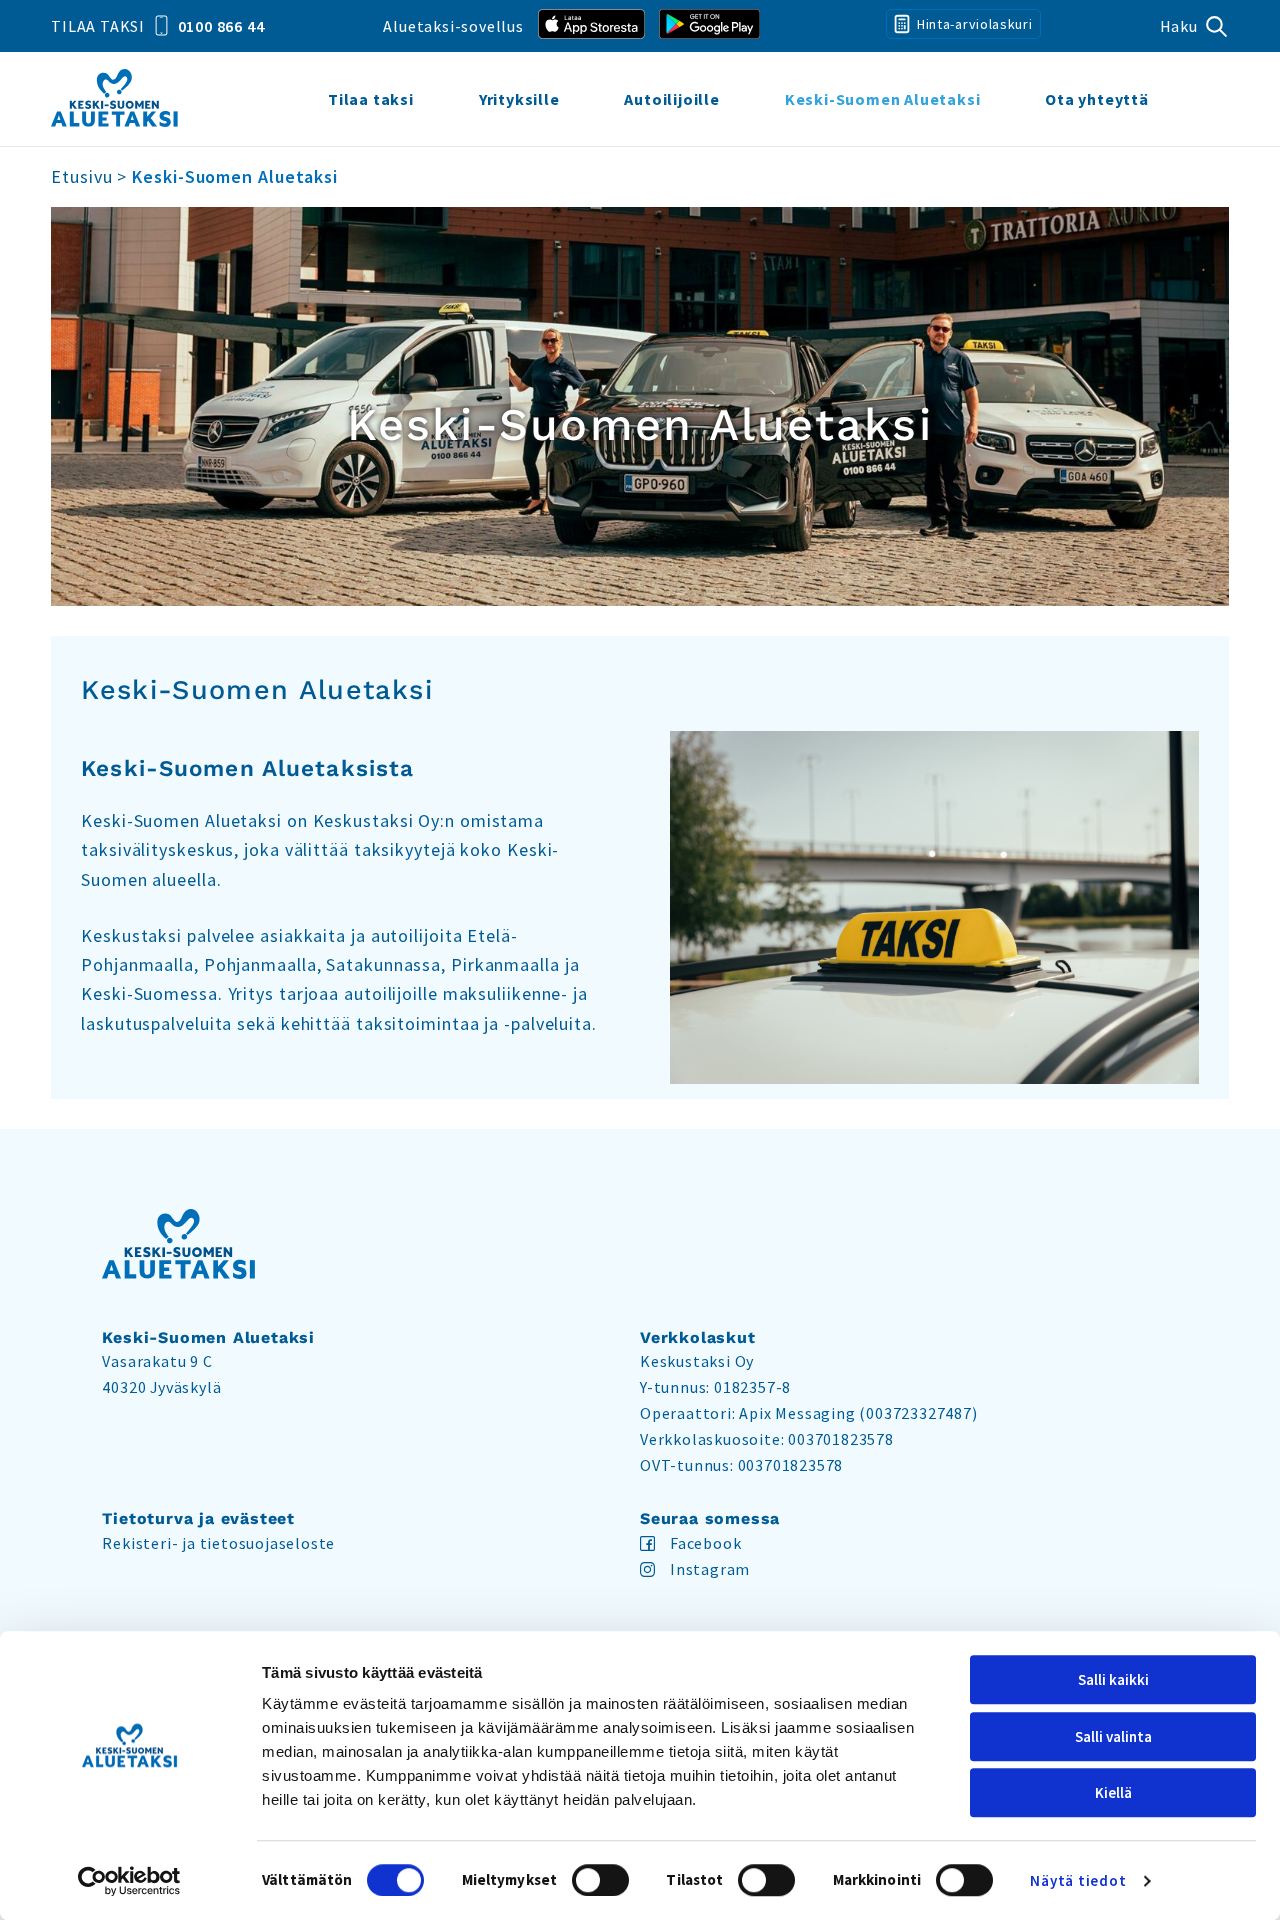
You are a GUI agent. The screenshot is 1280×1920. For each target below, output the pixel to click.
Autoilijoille (671, 99)
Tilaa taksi (371, 99)
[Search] (1194, 26)
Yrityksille (519, 99)
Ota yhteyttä (1097, 99)
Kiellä (1113, 1792)
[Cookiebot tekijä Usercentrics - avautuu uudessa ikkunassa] (129, 1881)
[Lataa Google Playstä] (709, 26)
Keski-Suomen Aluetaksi (883, 99)
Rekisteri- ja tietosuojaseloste (218, 1543)
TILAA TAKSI (157, 26)
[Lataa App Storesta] (591, 26)
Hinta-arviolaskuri (972, 24)
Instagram (710, 1569)
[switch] (600, 1880)
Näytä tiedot (1078, 1880)
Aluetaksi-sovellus (453, 26)
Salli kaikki (1113, 1679)
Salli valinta (1113, 1736)
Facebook (705, 1543)
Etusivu (81, 176)
